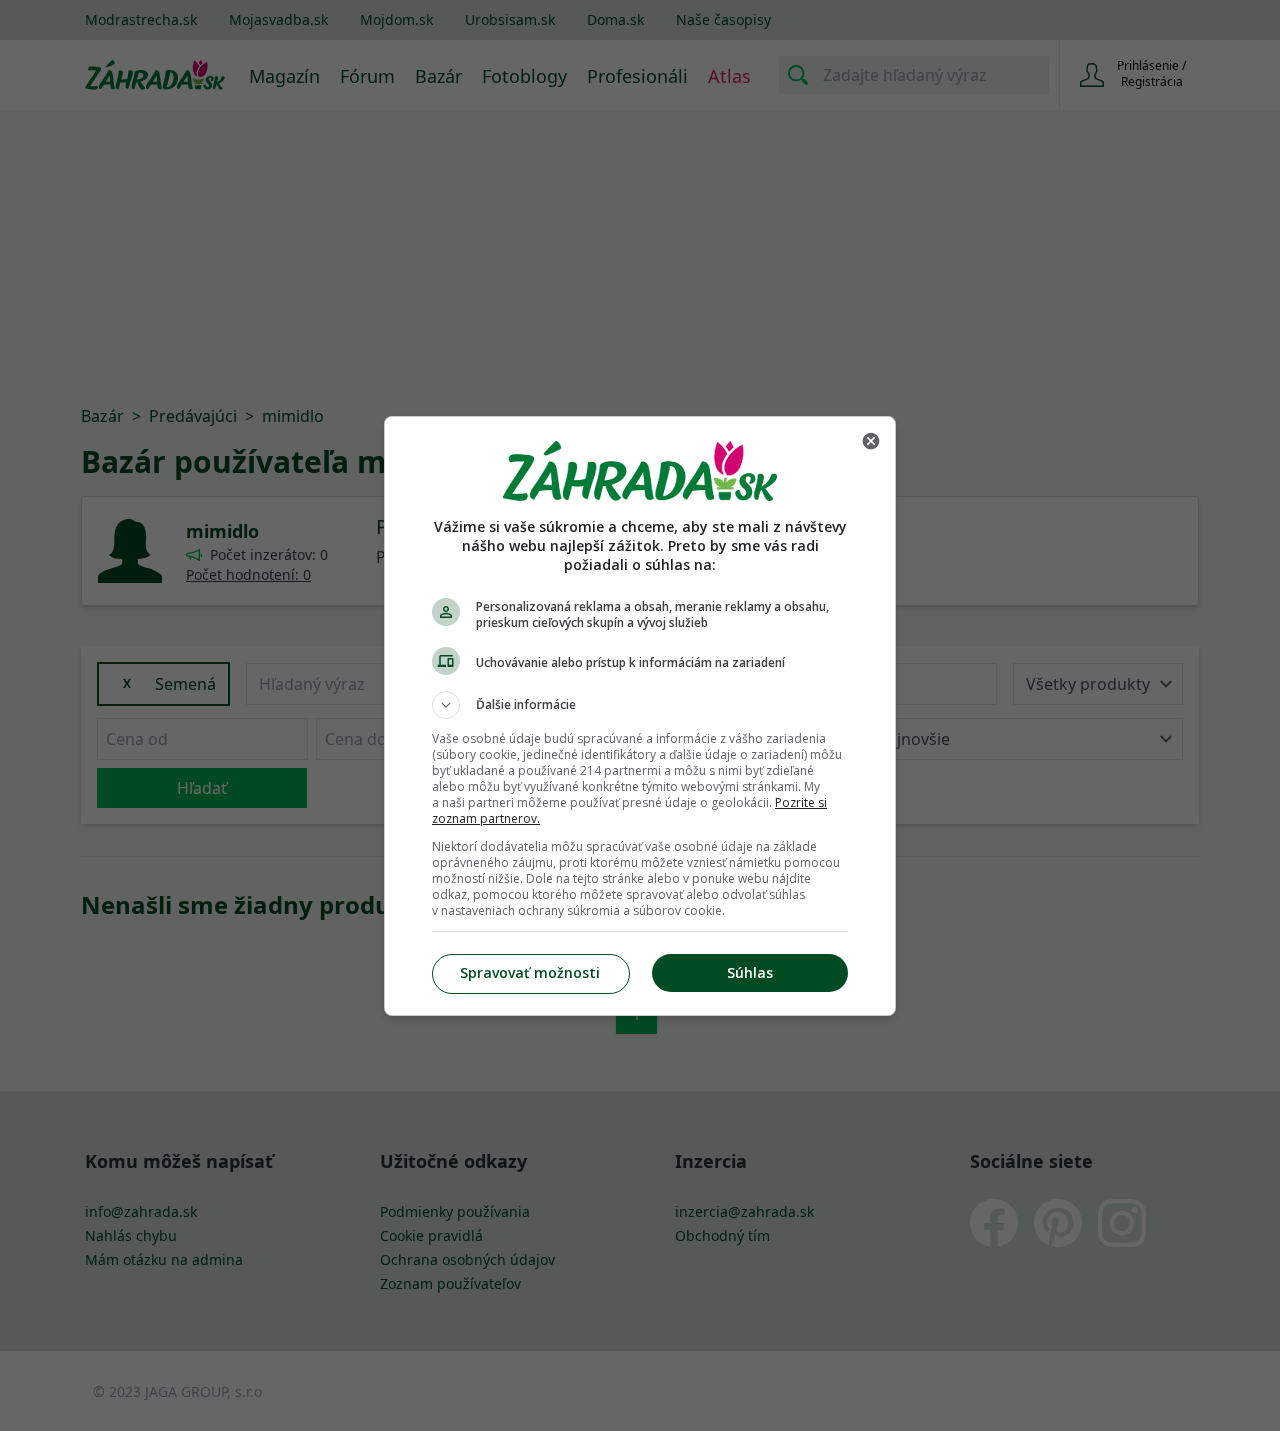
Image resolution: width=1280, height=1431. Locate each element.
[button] (640, 705)
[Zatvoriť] (871, 441)
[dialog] (640, 716)
